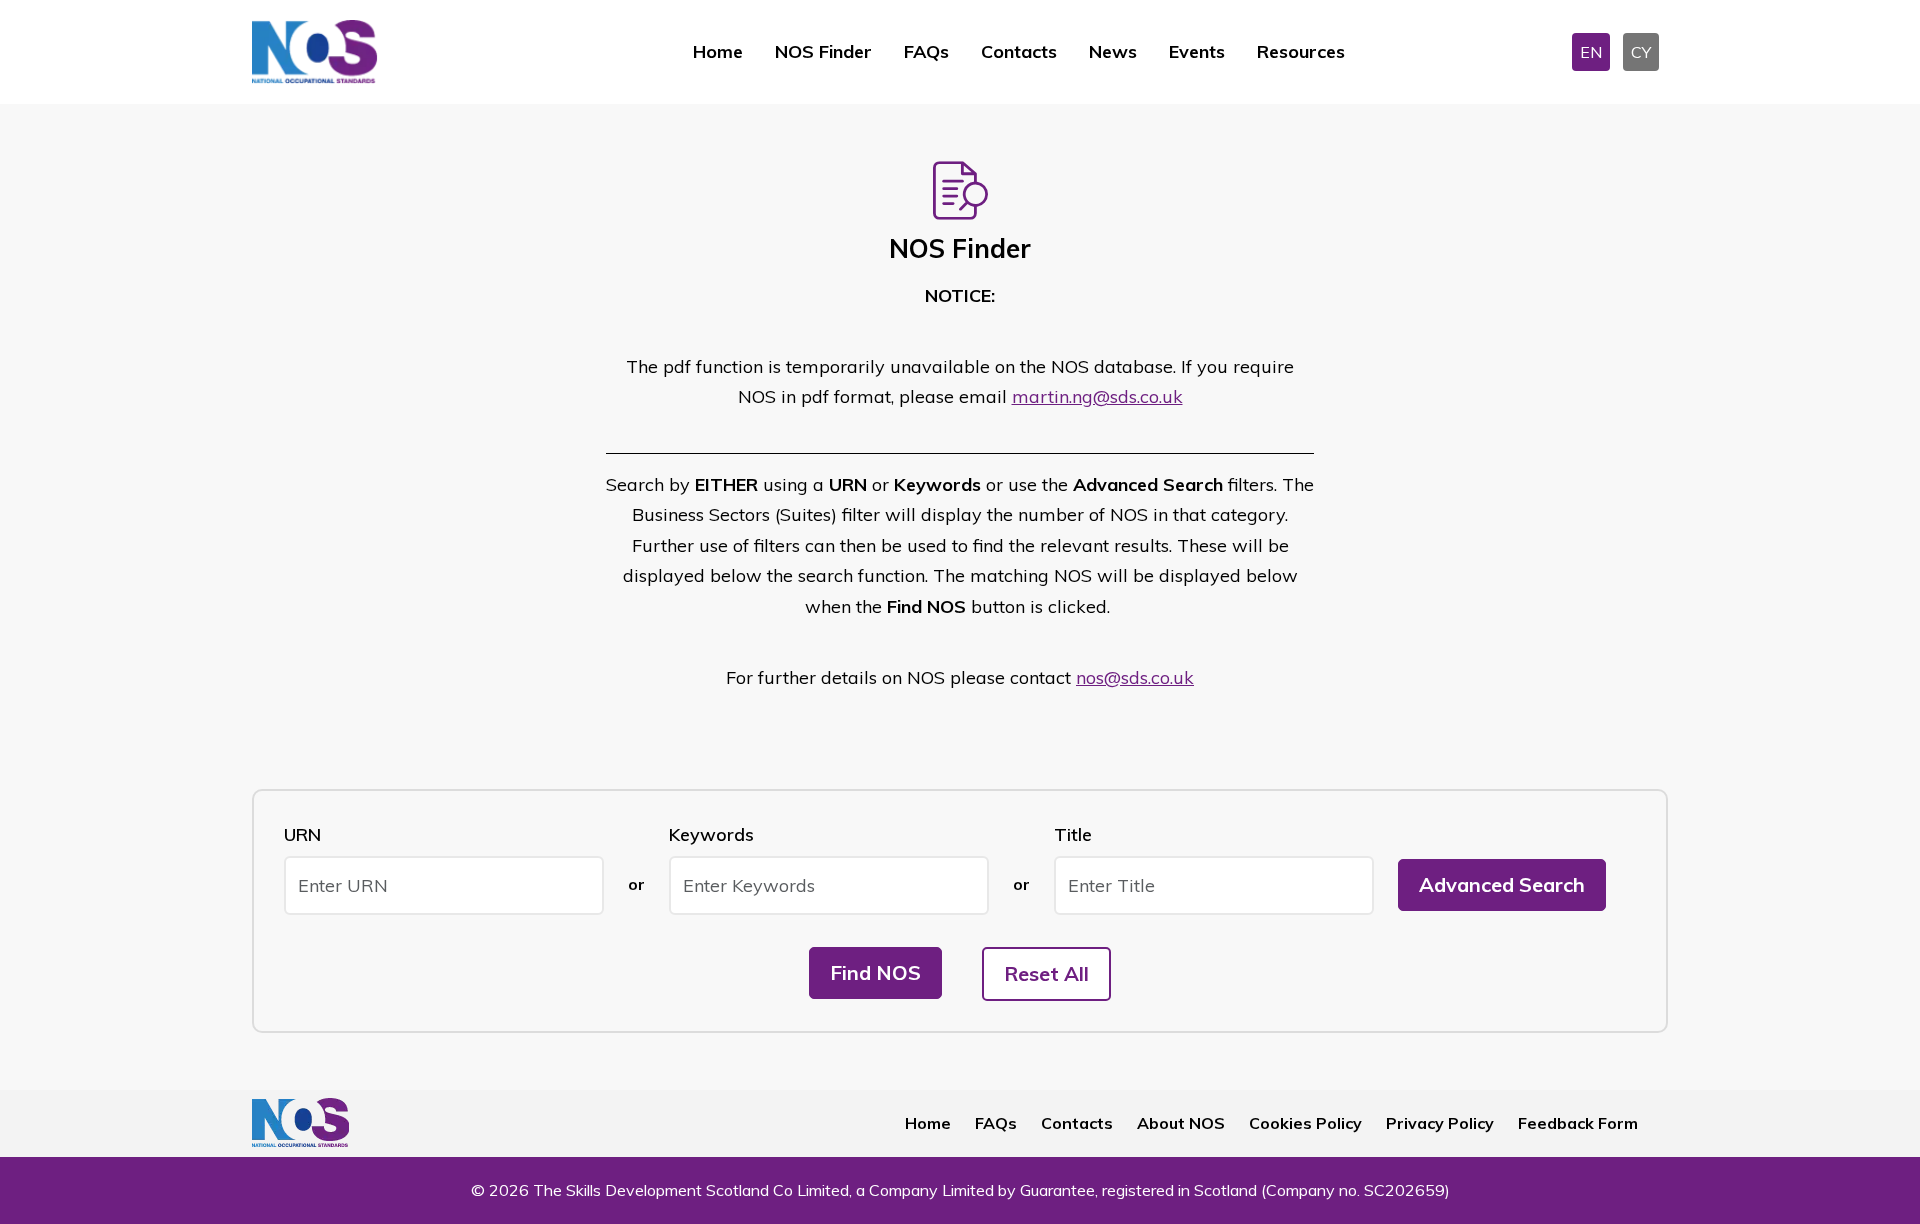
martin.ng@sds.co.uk (1097, 396)
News (1113, 51)
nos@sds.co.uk (1135, 677)
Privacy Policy (1440, 1123)
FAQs (926, 51)
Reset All (1046, 973)
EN (1591, 52)
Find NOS (875, 972)
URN (302, 834)
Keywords (711, 834)
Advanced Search (1502, 884)
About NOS (1181, 1123)
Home (718, 51)
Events (1197, 51)
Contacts (1019, 51)
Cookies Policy (1305, 1123)
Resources (1301, 51)
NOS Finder (823, 51)
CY (1641, 52)
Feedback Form (1578, 1123)
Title (1073, 834)
